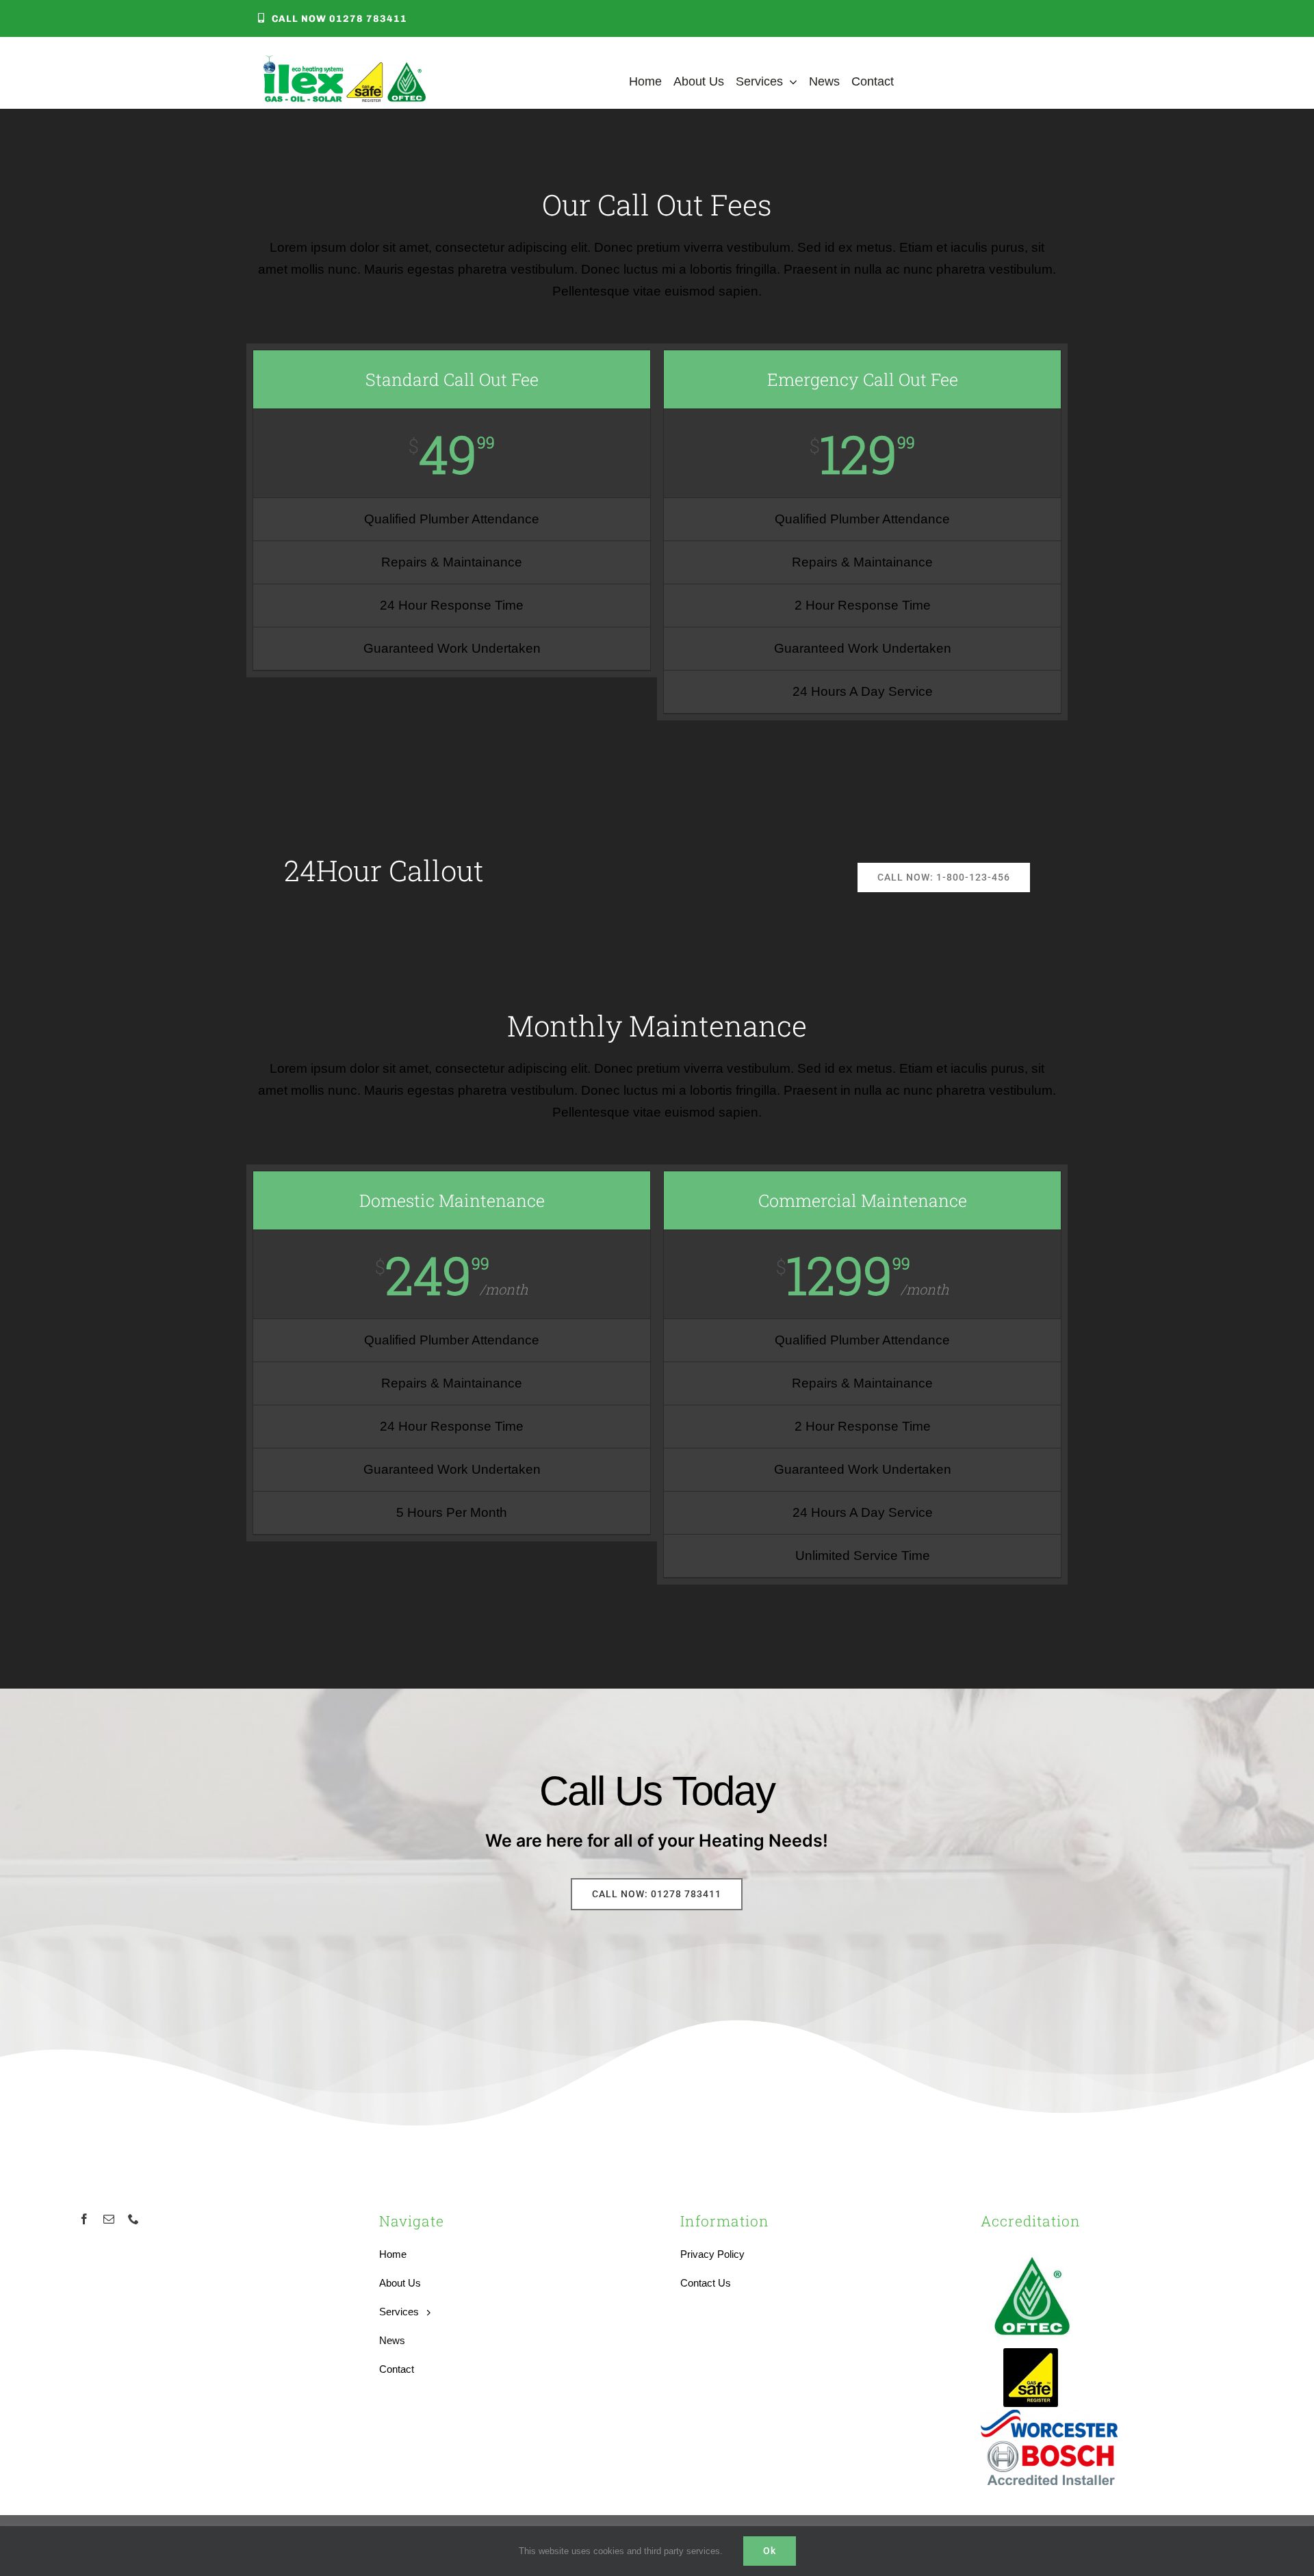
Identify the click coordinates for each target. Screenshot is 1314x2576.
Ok (770, 2551)
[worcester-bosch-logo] (1049, 2416)
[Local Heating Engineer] (345, 62)
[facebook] (84, 2219)
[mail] (109, 2219)
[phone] (133, 2219)
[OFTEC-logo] (1032, 2250)
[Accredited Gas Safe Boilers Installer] (1031, 2353)
